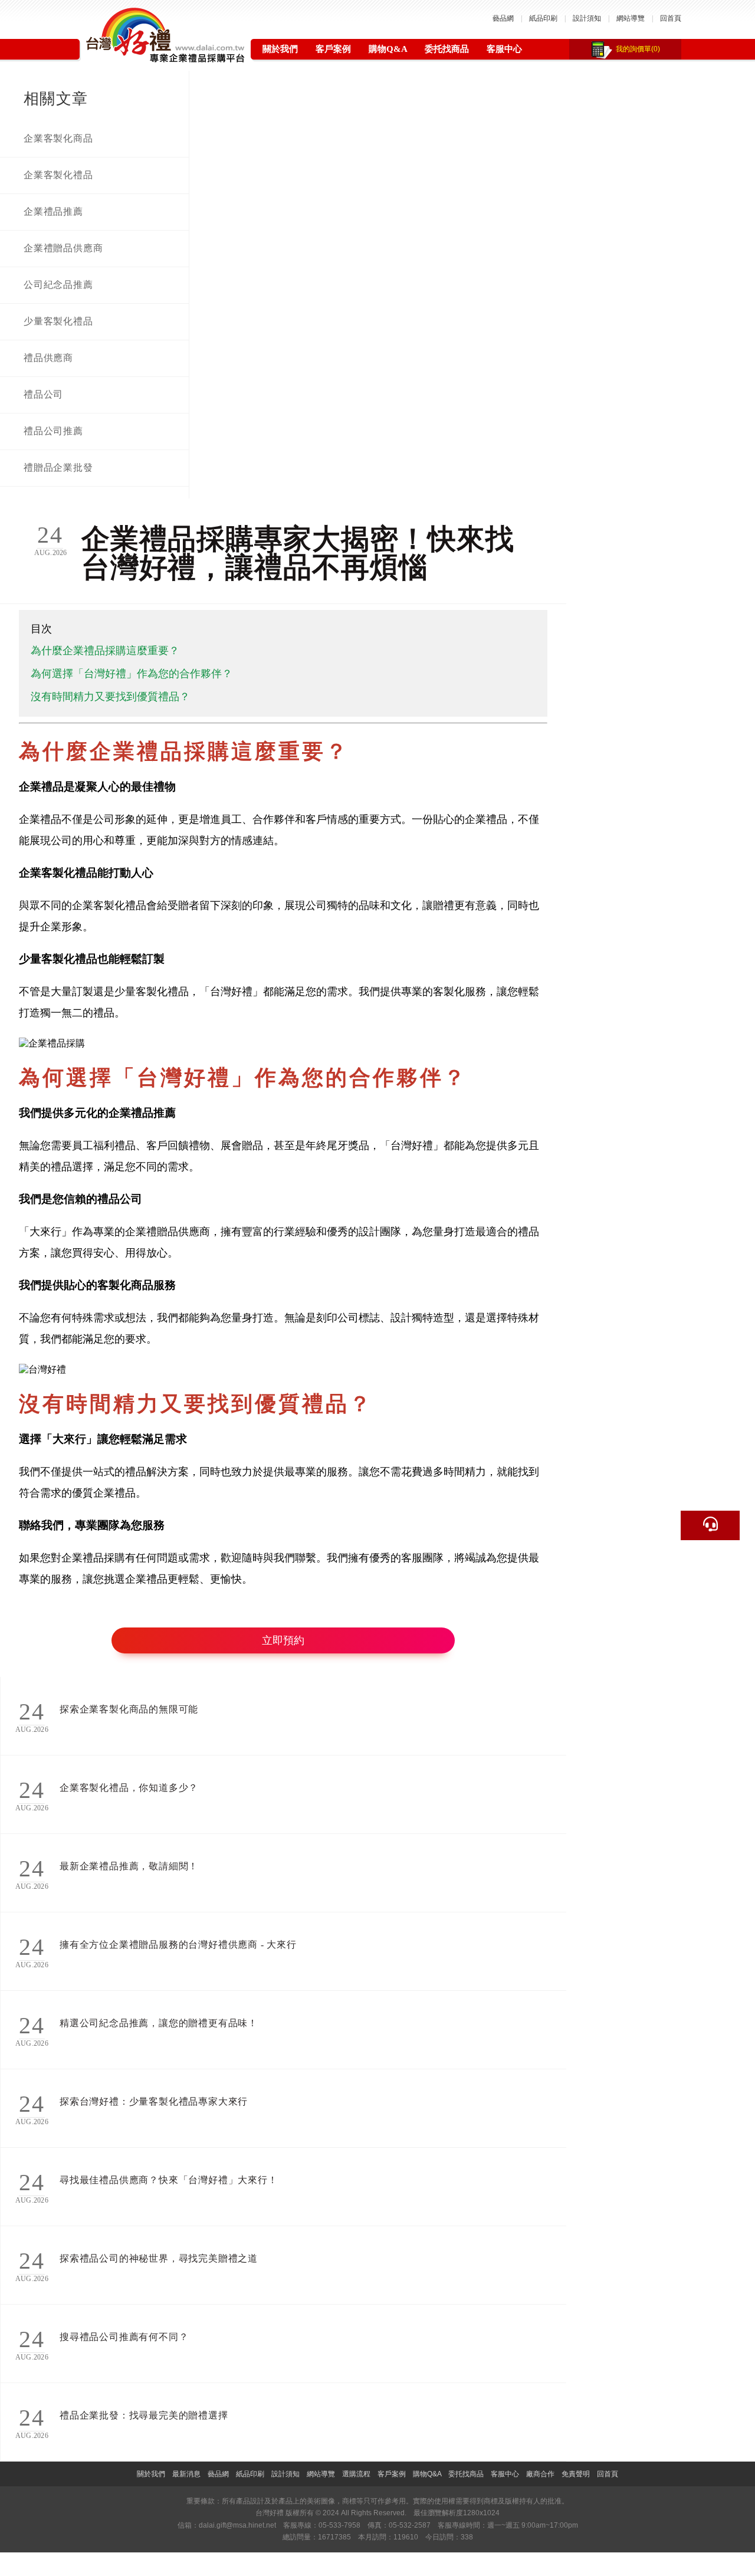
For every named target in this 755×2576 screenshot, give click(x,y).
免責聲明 (576, 2474)
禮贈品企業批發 (58, 467)
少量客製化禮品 (58, 321)
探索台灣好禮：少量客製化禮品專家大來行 (154, 2101)
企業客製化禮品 (58, 175)
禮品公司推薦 (53, 431)
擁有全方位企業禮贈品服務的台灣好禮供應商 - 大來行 (178, 1945)
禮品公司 (43, 394)
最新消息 (186, 2474)
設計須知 (587, 18)
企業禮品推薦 (53, 211)
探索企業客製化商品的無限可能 (129, 1709)
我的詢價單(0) (638, 49)
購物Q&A (388, 49)
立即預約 (283, 1640)
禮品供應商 (48, 358)
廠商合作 (540, 2474)
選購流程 (356, 2474)
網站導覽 (631, 18)
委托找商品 (447, 49)
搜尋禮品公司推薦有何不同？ (124, 2337)
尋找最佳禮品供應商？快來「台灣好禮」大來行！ (169, 2180)
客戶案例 (333, 49)
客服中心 (504, 49)
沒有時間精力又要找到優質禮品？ (110, 697)
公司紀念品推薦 (58, 285)
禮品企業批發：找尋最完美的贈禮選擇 (144, 2415)
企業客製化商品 (58, 138)
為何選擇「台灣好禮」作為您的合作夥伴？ (132, 674)
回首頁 (671, 18)
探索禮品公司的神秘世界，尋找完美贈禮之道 (159, 2258)
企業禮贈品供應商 (63, 248)
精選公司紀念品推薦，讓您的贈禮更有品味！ (159, 2023)
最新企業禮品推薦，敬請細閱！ (129, 1866)
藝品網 (503, 18)
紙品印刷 (543, 18)
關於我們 (280, 49)
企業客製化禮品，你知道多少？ (129, 1788)
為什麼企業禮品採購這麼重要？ (105, 651)
